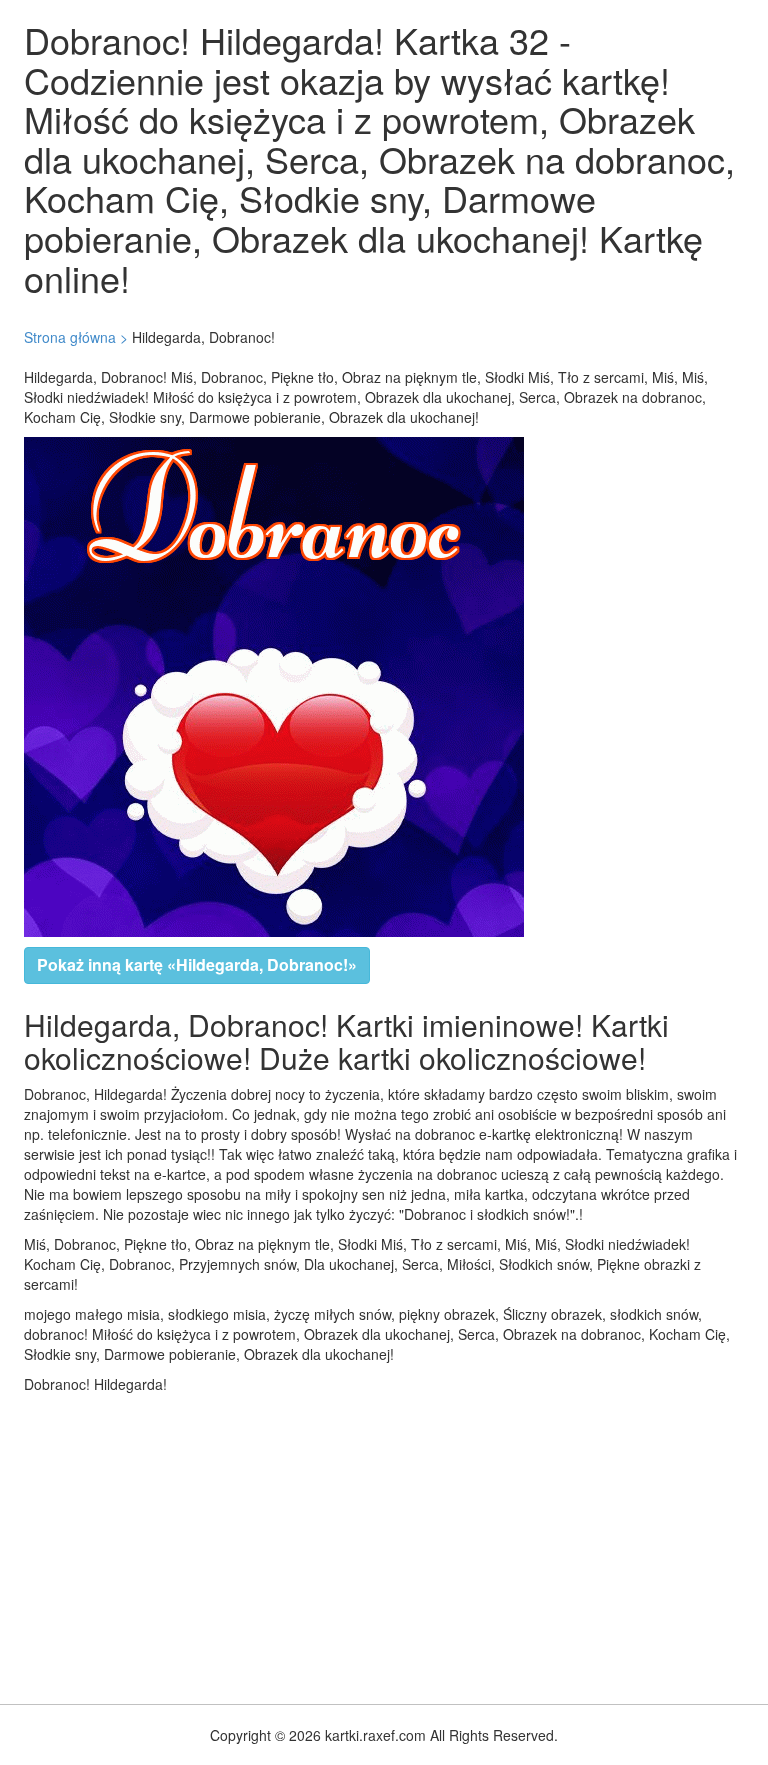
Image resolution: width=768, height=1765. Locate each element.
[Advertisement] (384, 1544)
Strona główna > (76, 337)
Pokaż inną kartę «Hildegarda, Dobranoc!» (197, 964)
